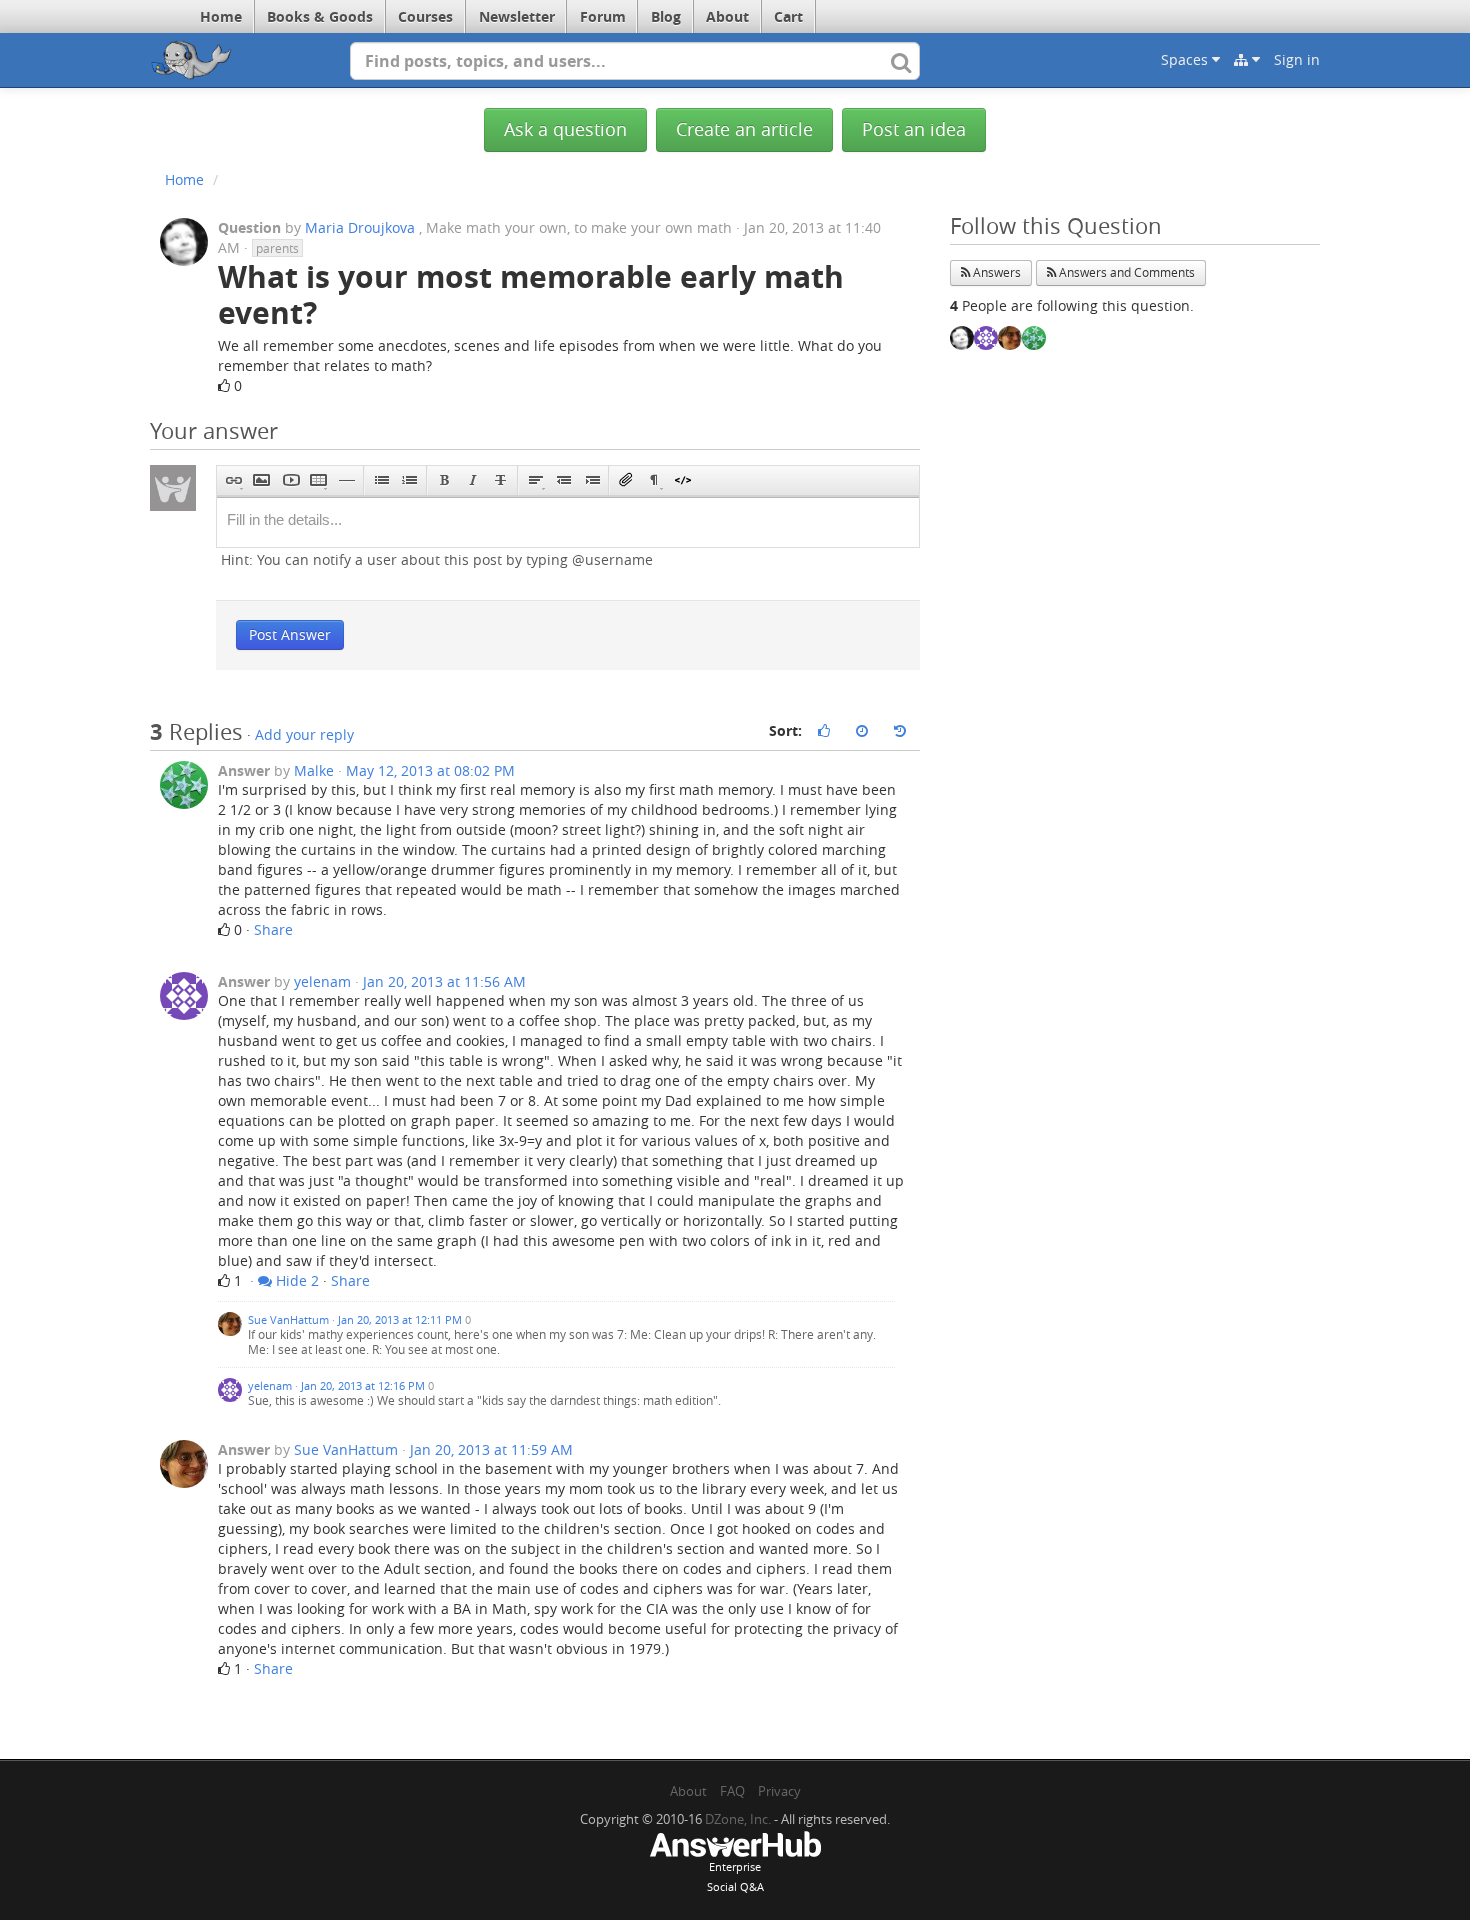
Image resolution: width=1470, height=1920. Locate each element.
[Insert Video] (290, 480)
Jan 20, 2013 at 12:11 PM (400, 1319)
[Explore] (1247, 60)
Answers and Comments (1125, 272)
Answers (995, 272)
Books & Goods (320, 16)
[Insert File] (626, 480)
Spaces (1186, 59)
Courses (425, 16)
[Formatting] (654, 480)
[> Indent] (591, 480)
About (727, 16)
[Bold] (444, 480)
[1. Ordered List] (409, 480)
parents (277, 248)
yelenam (322, 981)
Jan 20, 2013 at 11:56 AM (444, 981)
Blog (666, 16)
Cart (788, 16)
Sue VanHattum (290, 1319)
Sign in (1297, 59)
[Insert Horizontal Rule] (346, 480)
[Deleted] (500, 480)
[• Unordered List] (381, 480)
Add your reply (304, 734)
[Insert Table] (318, 480)
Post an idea (914, 129)
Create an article (744, 129)
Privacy (779, 1791)
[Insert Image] (261, 480)
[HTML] (682, 480)
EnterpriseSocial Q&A (735, 1876)
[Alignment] (535, 480)
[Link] (233, 480)
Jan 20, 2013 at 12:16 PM (363, 1385)
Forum (603, 16)
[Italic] (472, 480)
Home (221, 16)
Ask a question (565, 129)
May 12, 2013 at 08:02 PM (430, 770)
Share (273, 929)
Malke (314, 770)
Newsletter (517, 16)
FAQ (732, 1791)
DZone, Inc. (738, 1819)
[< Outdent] (563, 480)
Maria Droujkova (360, 227)
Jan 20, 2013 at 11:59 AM (491, 1449)
